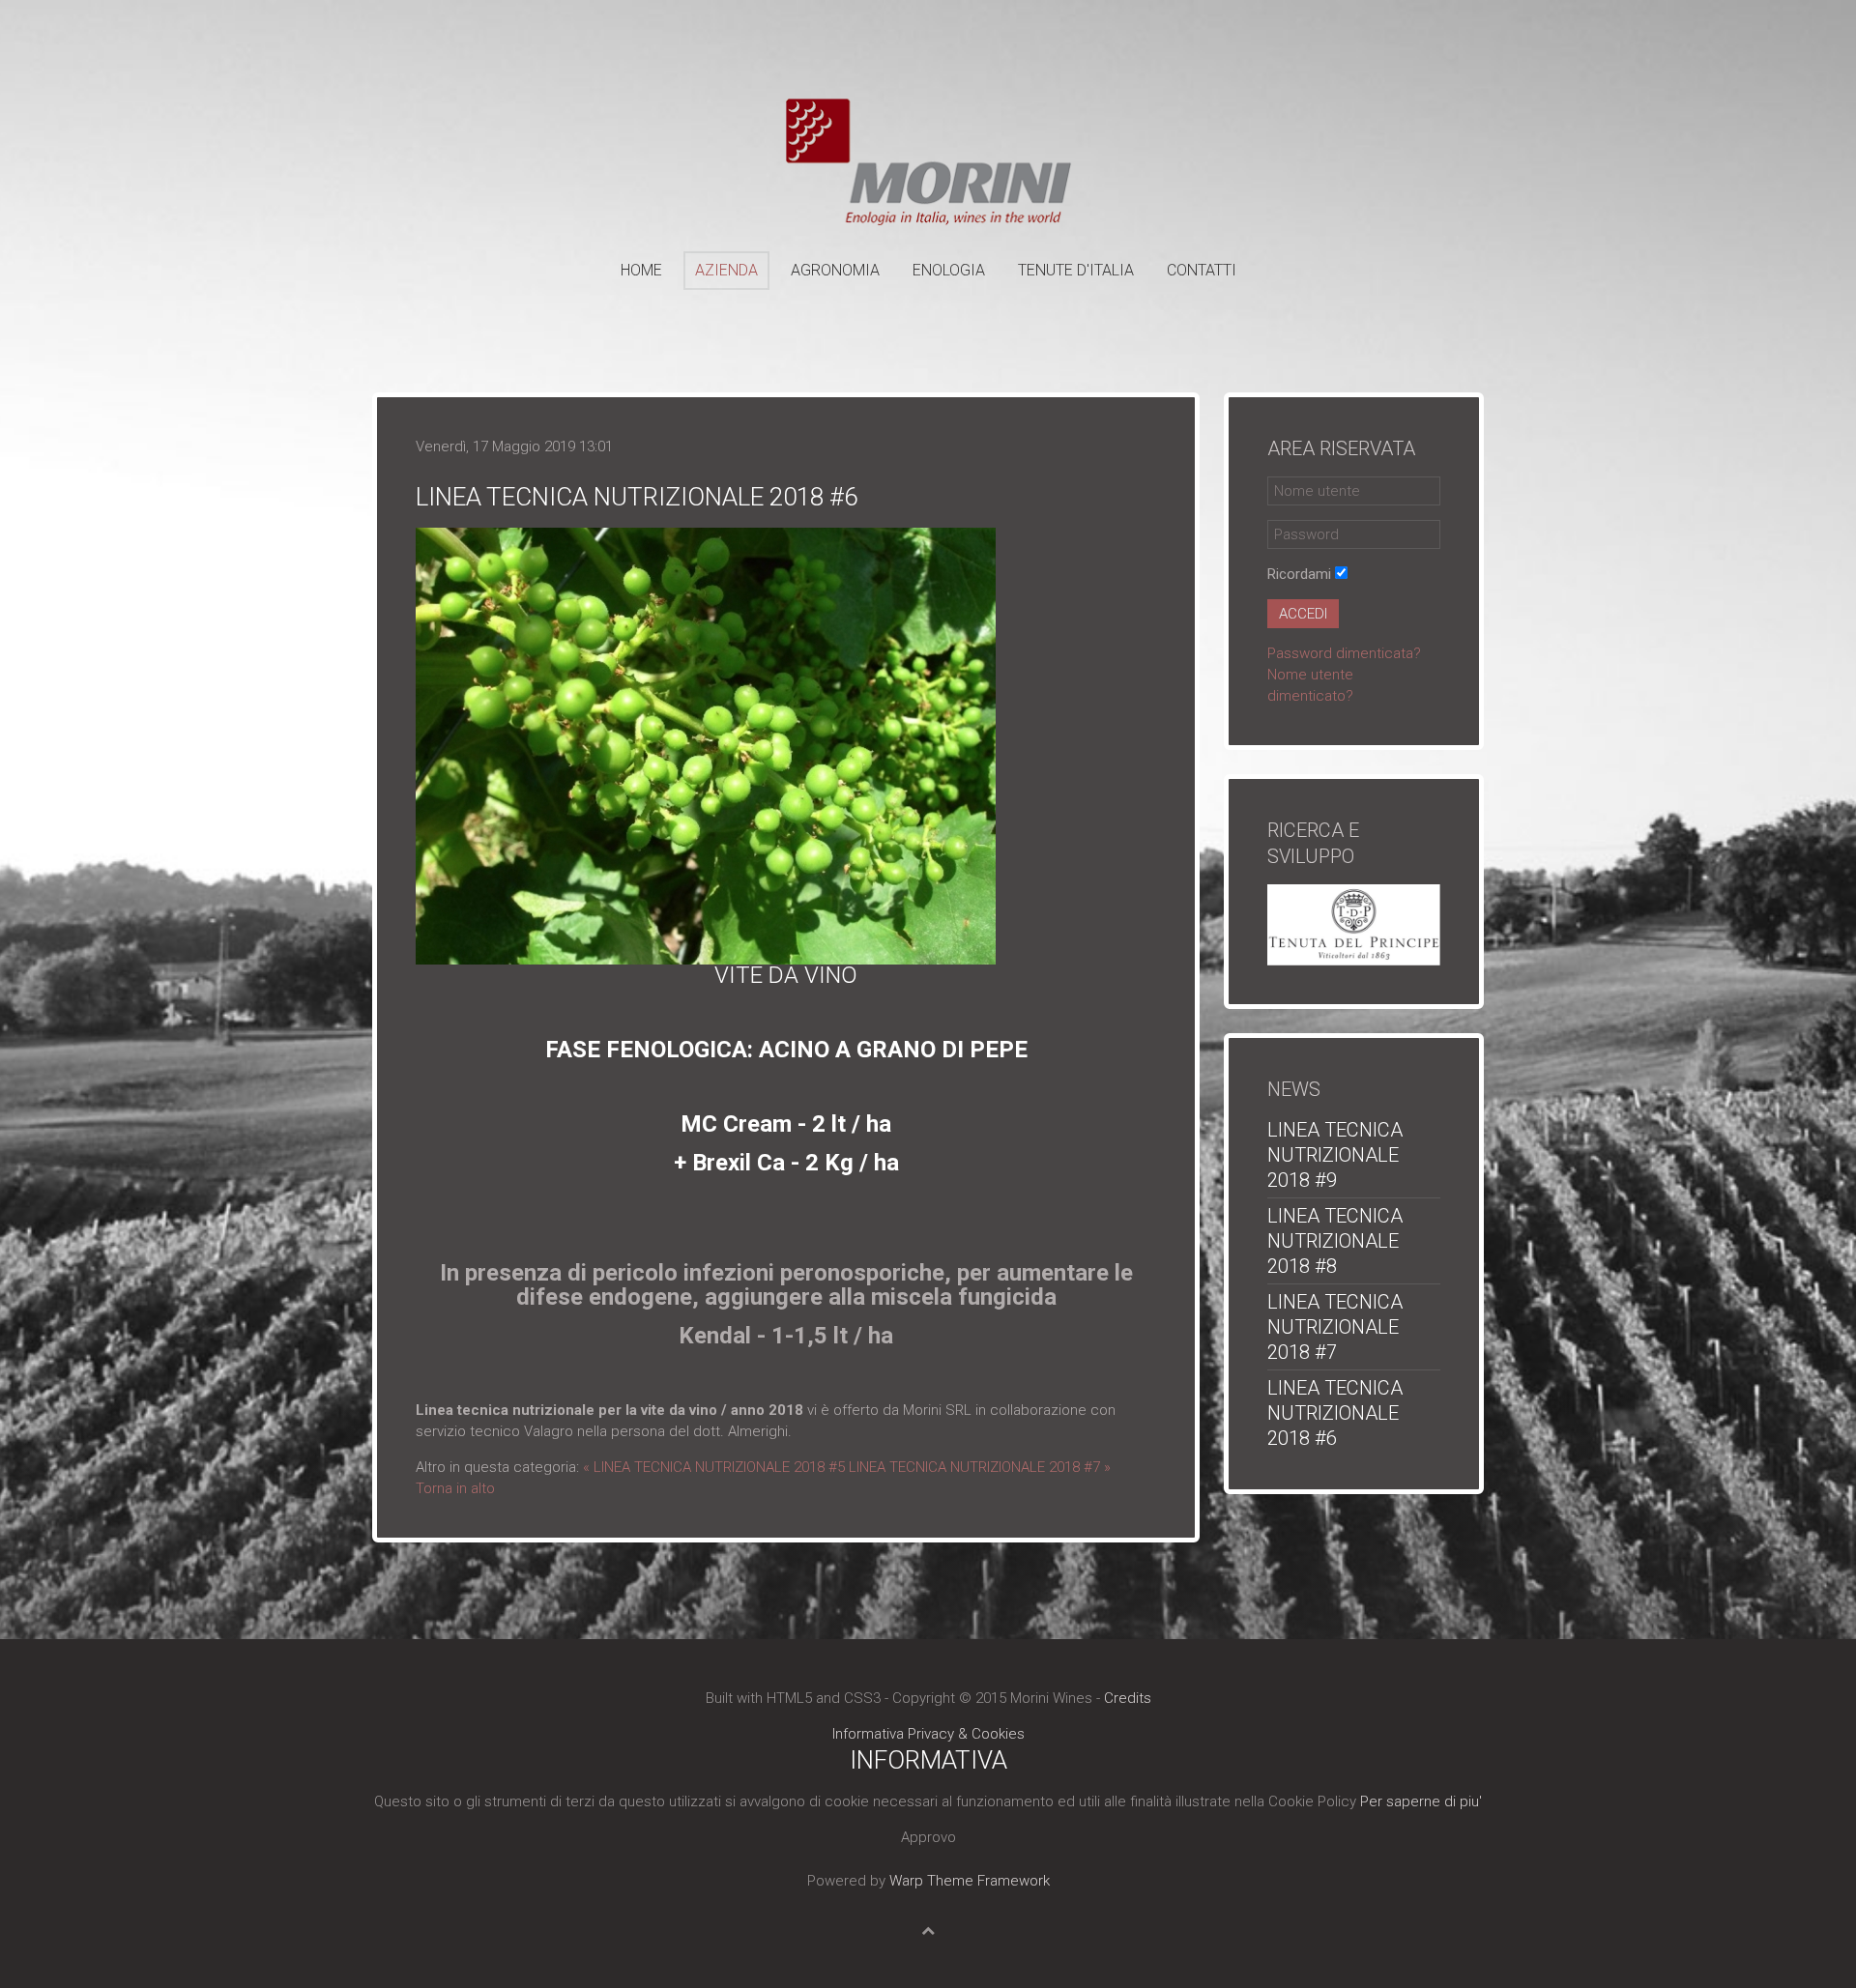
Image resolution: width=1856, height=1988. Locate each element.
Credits (1128, 1698)
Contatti (1202, 270)
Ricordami (1299, 574)
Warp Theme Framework (970, 1881)
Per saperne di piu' (1421, 1801)
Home (641, 270)
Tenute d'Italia (1076, 270)
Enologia (949, 270)
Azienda (726, 270)
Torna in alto (455, 1488)
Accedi (1303, 614)
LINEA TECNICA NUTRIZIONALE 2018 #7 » (980, 1467)
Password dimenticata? (1344, 653)
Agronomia (835, 270)
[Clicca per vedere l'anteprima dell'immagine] (706, 745)
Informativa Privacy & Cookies (928, 1734)
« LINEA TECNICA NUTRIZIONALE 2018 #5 (714, 1467)
